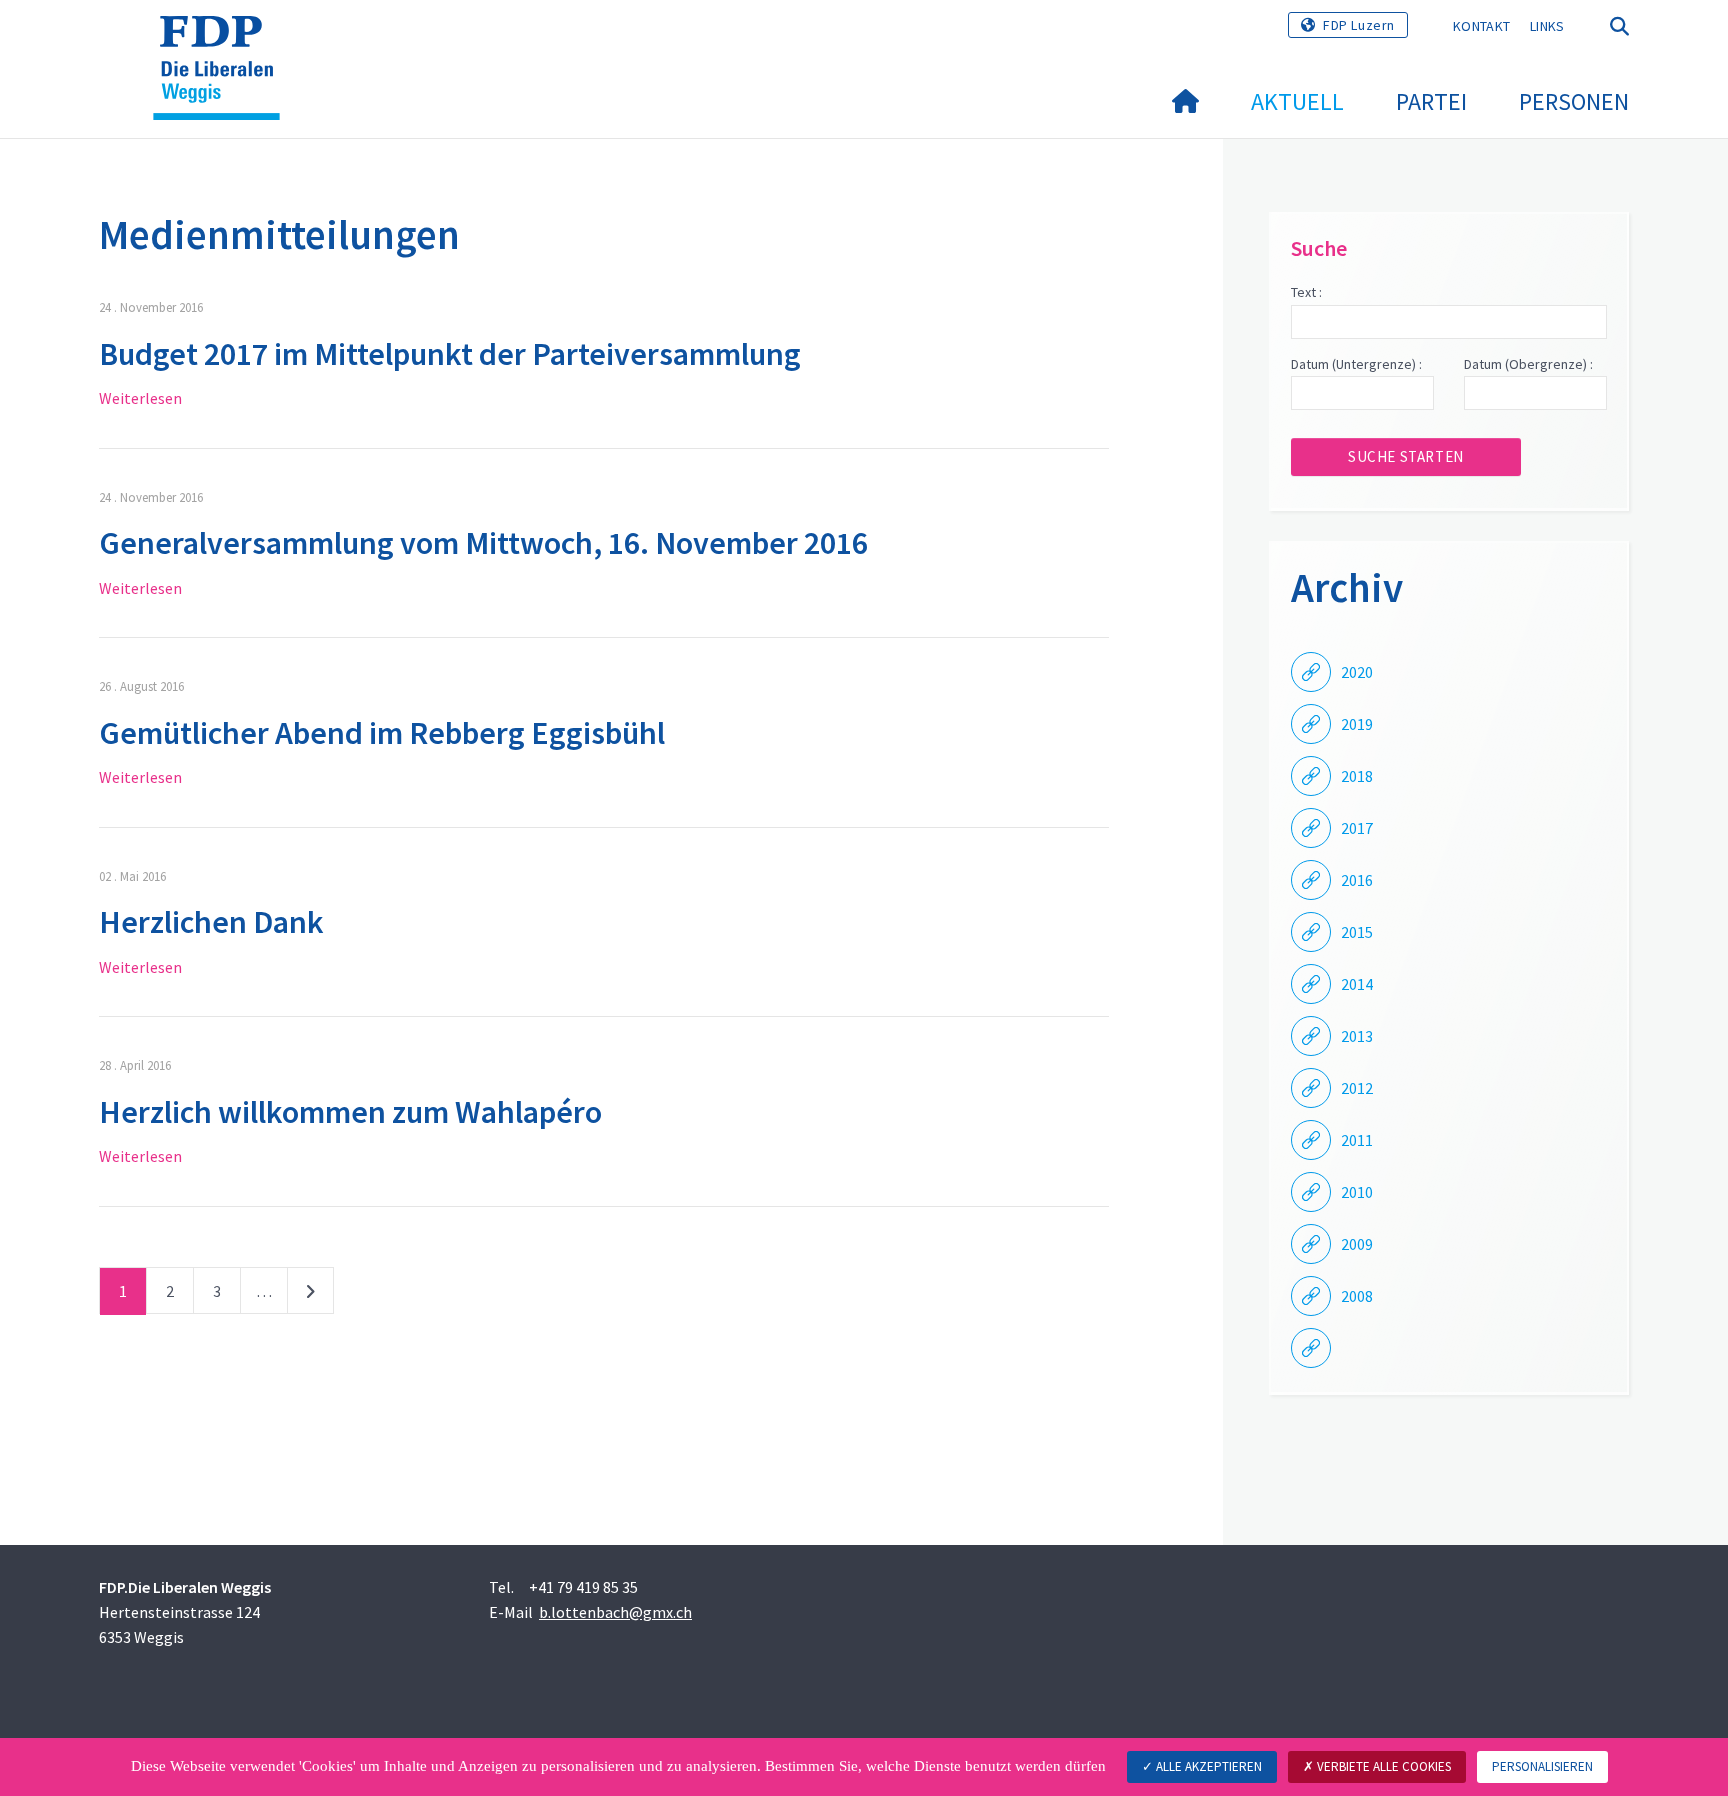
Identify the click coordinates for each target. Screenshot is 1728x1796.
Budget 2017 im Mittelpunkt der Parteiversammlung (450, 354)
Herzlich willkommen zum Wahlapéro (350, 1112)
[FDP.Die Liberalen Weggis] (224, 41)
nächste (310, 1295)
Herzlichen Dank (211, 922)
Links (1547, 26)
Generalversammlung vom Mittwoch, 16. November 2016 (483, 543)
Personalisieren (1542, 1766)
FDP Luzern (1359, 25)
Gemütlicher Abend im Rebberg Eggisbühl (382, 733)
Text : (1306, 292)
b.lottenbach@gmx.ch (615, 1612)
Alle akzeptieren (1207, 1766)
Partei (1431, 101)
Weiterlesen (140, 398)
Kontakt (1481, 26)
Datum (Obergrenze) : (1528, 364)
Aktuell (1297, 101)
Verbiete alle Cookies (1382, 1766)
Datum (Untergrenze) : (1356, 364)
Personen (1574, 101)
